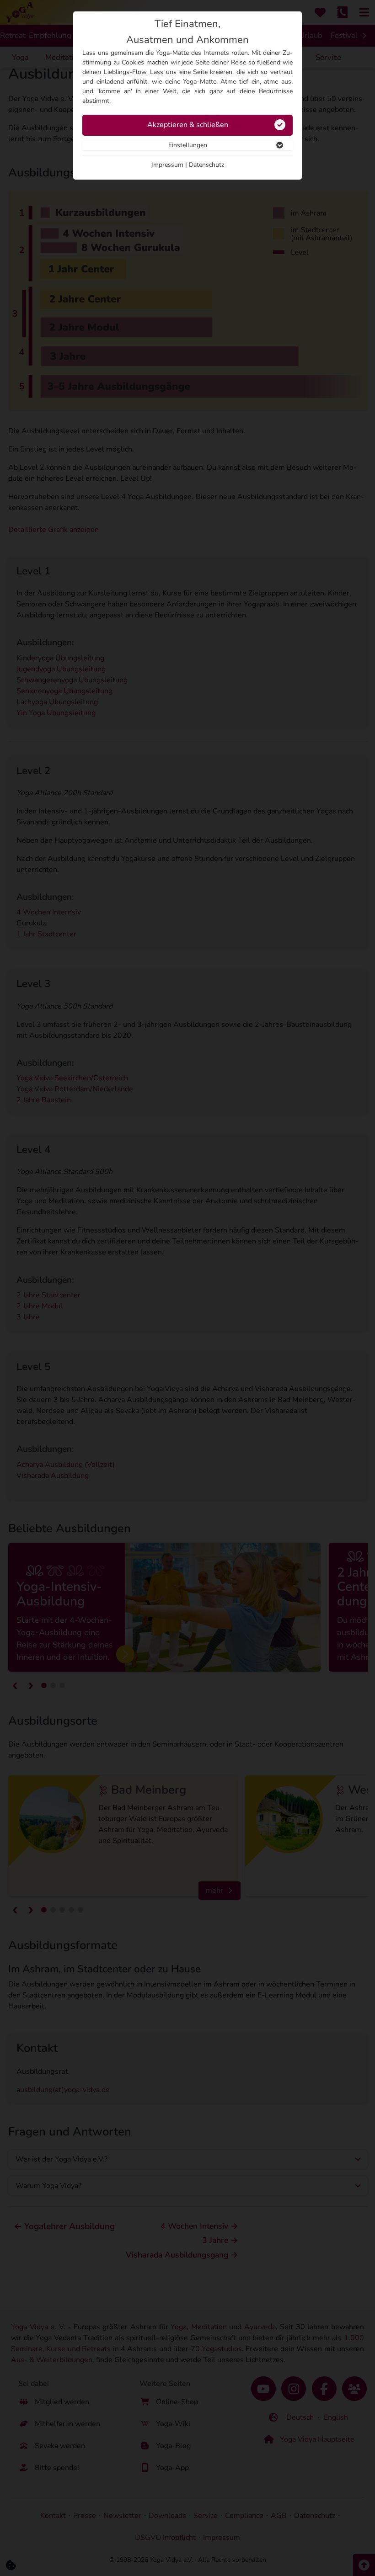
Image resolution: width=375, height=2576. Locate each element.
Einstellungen (188, 145)
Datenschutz (206, 165)
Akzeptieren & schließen (188, 125)
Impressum (167, 165)
